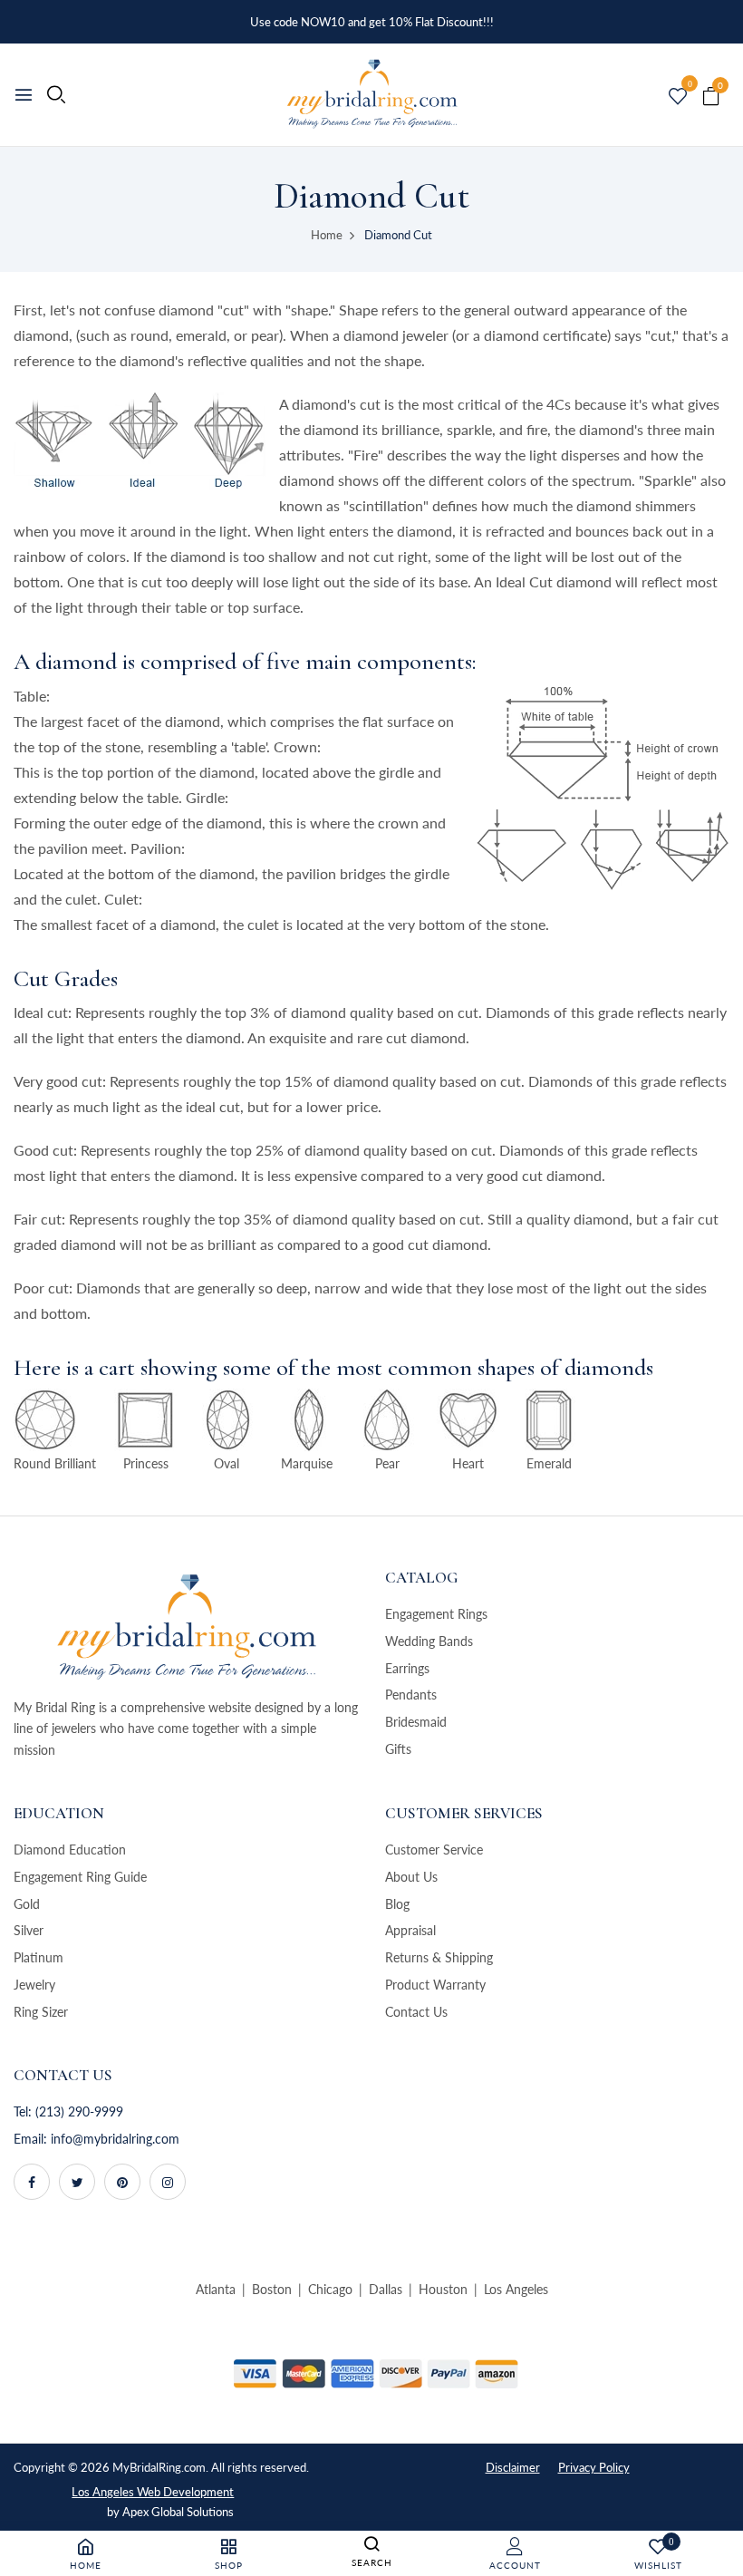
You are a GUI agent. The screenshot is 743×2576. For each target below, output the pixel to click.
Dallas (386, 2289)
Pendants (411, 1695)
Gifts (398, 1749)
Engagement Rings (436, 1614)
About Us (411, 1877)
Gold (27, 1904)
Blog (397, 1904)
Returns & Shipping (439, 1957)
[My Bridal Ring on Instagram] (168, 2182)
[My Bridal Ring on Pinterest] (122, 2182)
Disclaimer (513, 2467)
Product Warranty (435, 1985)
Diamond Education (70, 1850)
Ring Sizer (41, 2012)
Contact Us (416, 2012)
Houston (443, 2289)
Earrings (407, 1668)
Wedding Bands (429, 1641)
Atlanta (216, 2289)
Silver (29, 1930)
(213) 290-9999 (79, 2111)
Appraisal (410, 1930)
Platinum (39, 1957)
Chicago (330, 2289)
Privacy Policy (594, 2467)
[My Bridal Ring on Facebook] (32, 2182)
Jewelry (34, 1985)
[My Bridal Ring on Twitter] (77, 2182)
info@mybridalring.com (115, 2139)
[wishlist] (678, 97)
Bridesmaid (416, 1722)
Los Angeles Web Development (153, 2492)
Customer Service (434, 1850)
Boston (272, 2289)
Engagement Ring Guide (80, 1877)
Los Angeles (516, 2289)
